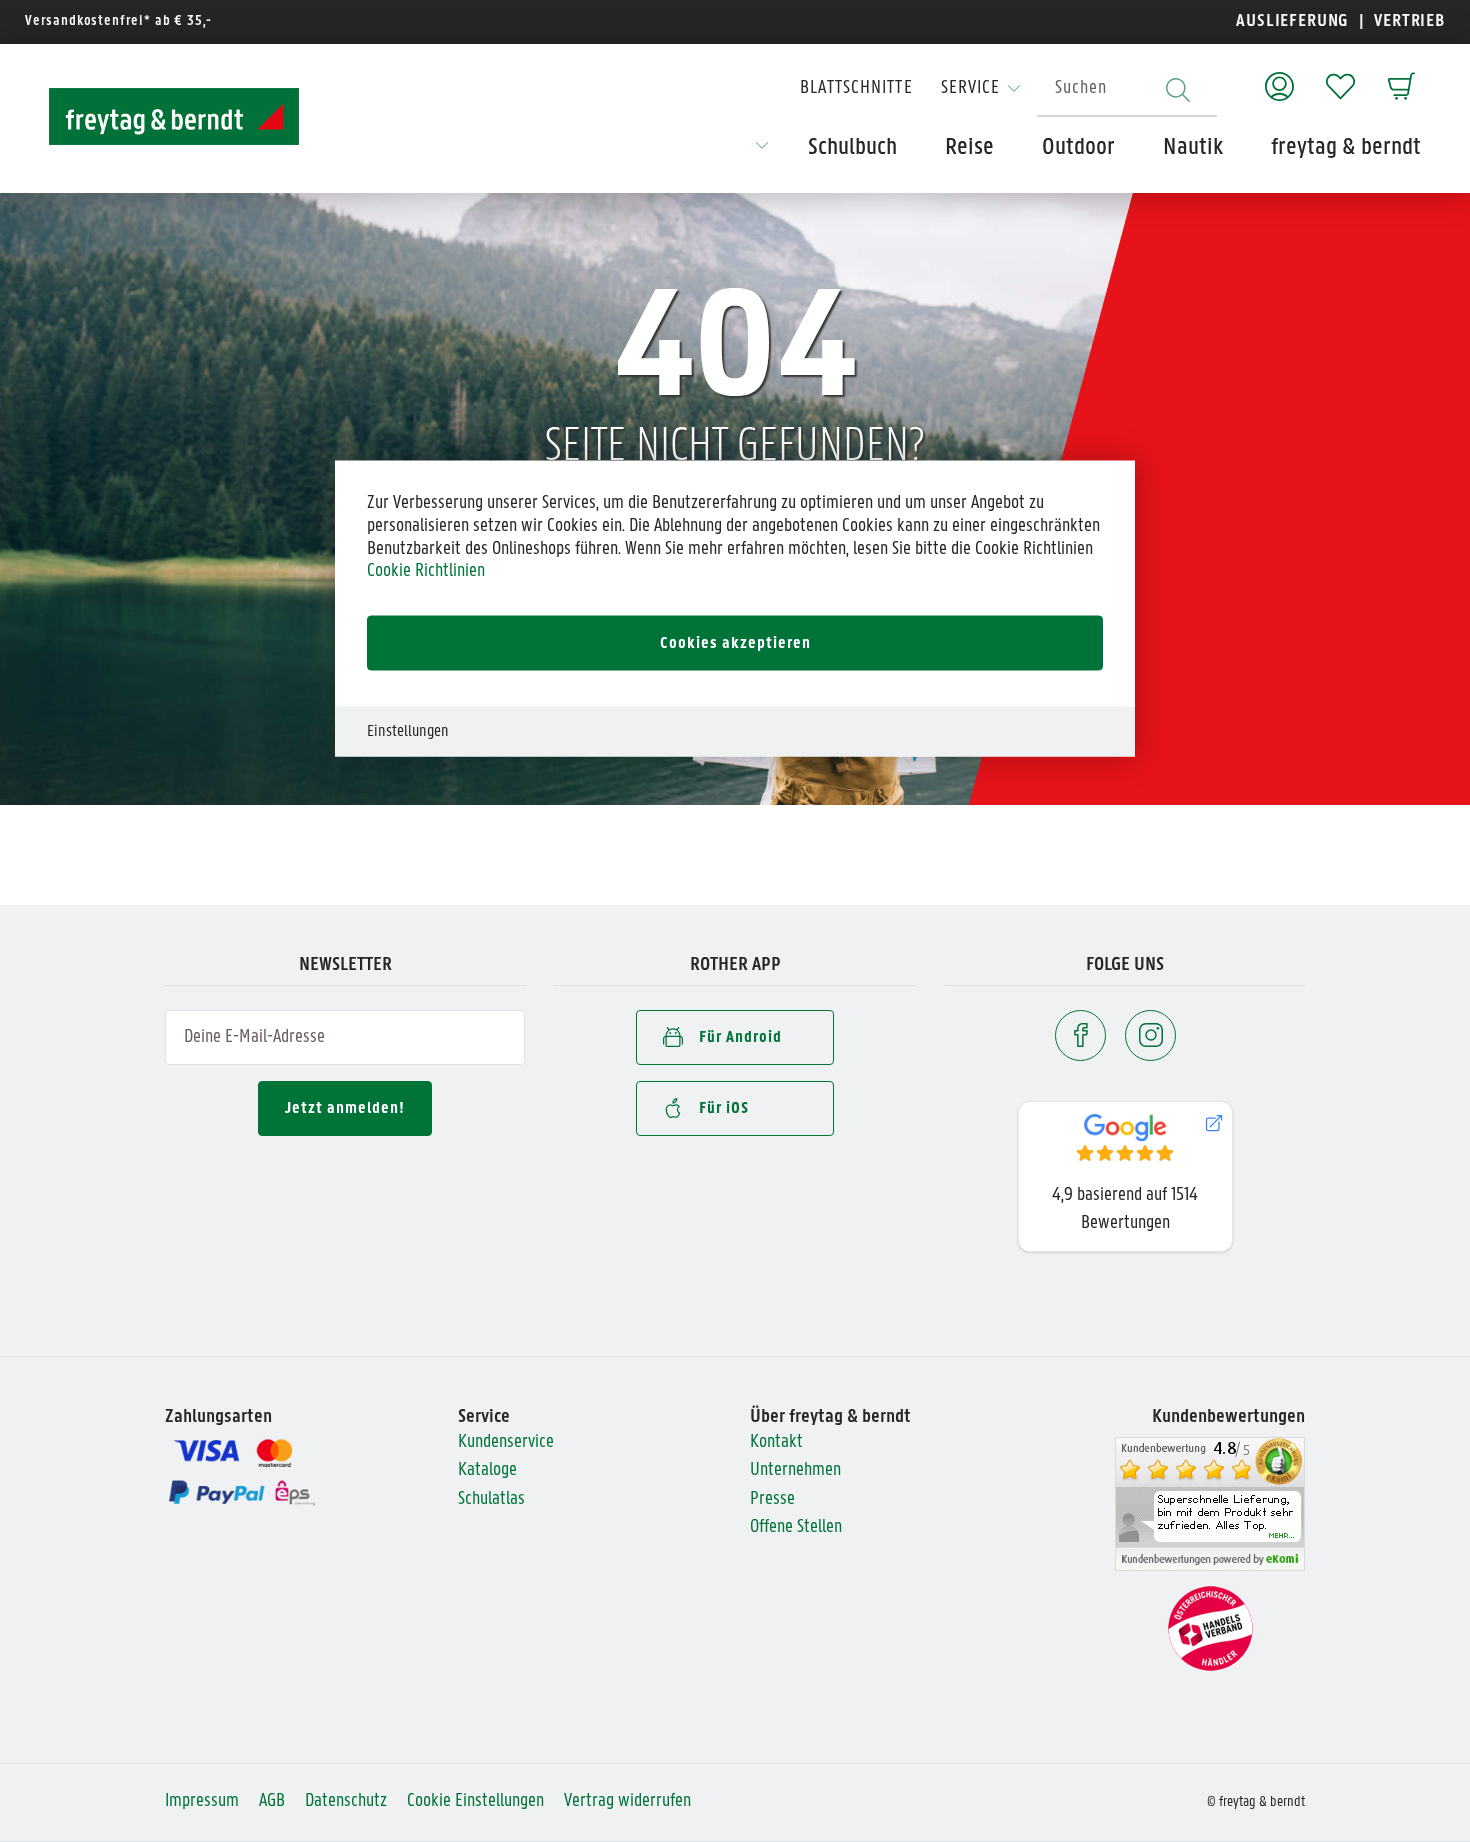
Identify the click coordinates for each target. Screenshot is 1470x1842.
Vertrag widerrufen (627, 1801)
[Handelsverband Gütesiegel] (1210, 1628)
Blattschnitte (856, 88)
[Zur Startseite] (174, 116)
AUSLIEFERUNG (1292, 21)
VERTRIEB (1407, 21)
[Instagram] (1150, 1035)
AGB (272, 1801)
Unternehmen (795, 1470)
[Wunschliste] (1340, 76)
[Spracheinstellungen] (762, 152)
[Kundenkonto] (1279, 76)
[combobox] (1127, 89)
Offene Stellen (796, 1527)
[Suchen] (1178, 89)
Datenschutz (346, 1801)
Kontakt (776, 1442)
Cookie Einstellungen (475, 1801)
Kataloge (487, 1470)
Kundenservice (506, 1442)
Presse (772, 1499)
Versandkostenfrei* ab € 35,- (118, 21)
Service (970, 88)
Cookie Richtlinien (426, 571)
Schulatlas (491, 1499)
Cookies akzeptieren (735, 643)
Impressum (202, 1801)
